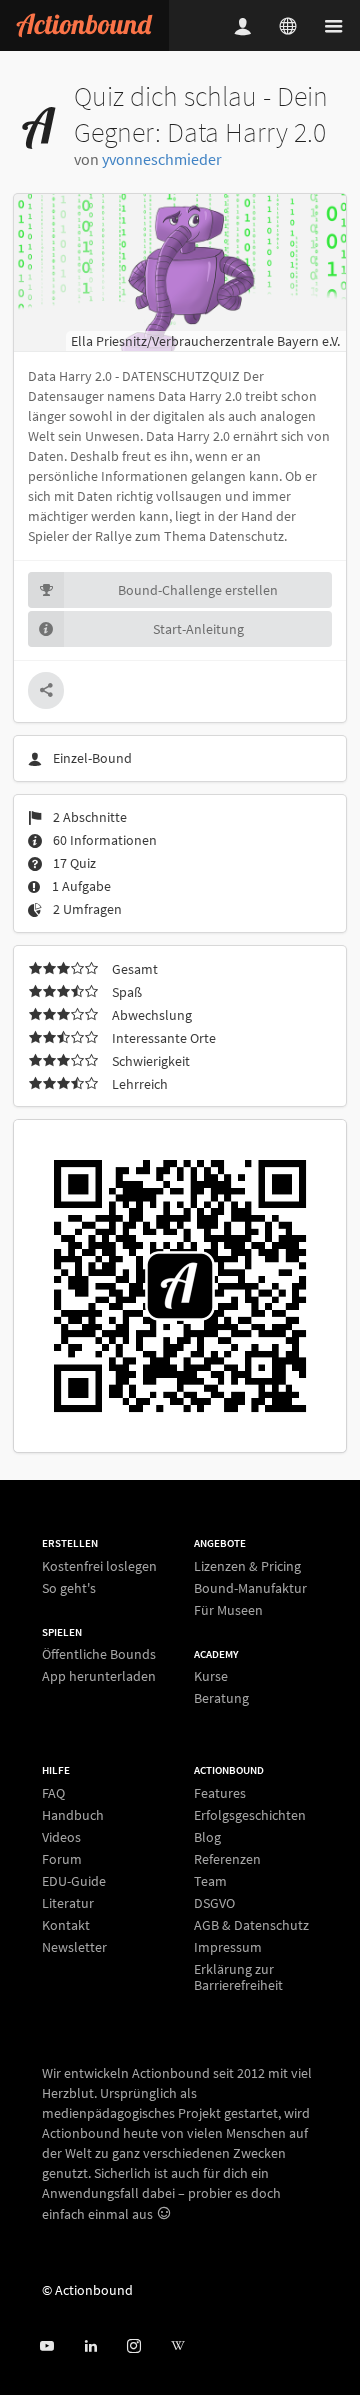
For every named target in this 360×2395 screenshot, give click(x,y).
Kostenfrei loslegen (99, 1566)
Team (210, 1881)
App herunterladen (99, 1675)
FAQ (53, 1793)
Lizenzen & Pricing (247, 1566)
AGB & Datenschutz (251, 1925)
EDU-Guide (74, 1881)
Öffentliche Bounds (99, 1654)
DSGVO (214, 1903)
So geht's (69, 1587)
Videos (61, 1837)
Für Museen (228, 1609)
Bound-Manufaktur (250, 1588)
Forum (62, 1859)
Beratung (221, 1697)
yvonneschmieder (162, 159)
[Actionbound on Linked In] (90, 2346)
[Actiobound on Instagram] (133, 2346)
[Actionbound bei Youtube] (46, 2346)
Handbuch (73, 1815)
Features (220, 1793)
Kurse (211, 1676)
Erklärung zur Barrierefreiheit (238, 1976)
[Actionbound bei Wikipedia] (177, 2346)
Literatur (68, 1903)
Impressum (228, 1947)
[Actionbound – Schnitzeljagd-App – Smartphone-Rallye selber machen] (84, 25)
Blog (207, 1837)
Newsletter (74, 1946)
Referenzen (227, 1859)
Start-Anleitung (198, 629)
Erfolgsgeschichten (250, 1815)
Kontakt (66, 1925)
